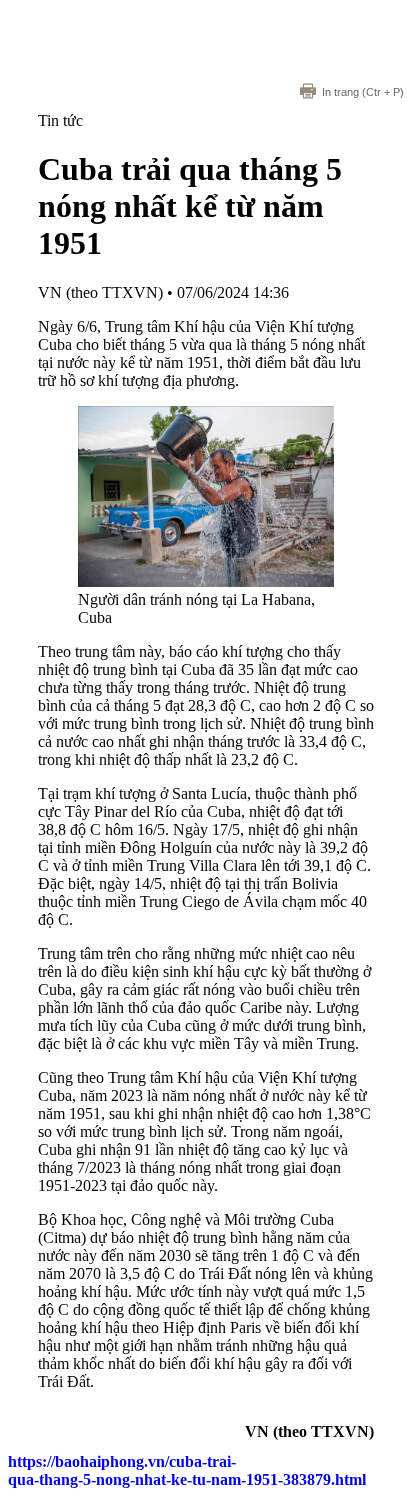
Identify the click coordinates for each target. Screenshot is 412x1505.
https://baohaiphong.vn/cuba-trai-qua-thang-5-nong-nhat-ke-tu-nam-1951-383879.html (187, 1470)
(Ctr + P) (363, 92)
